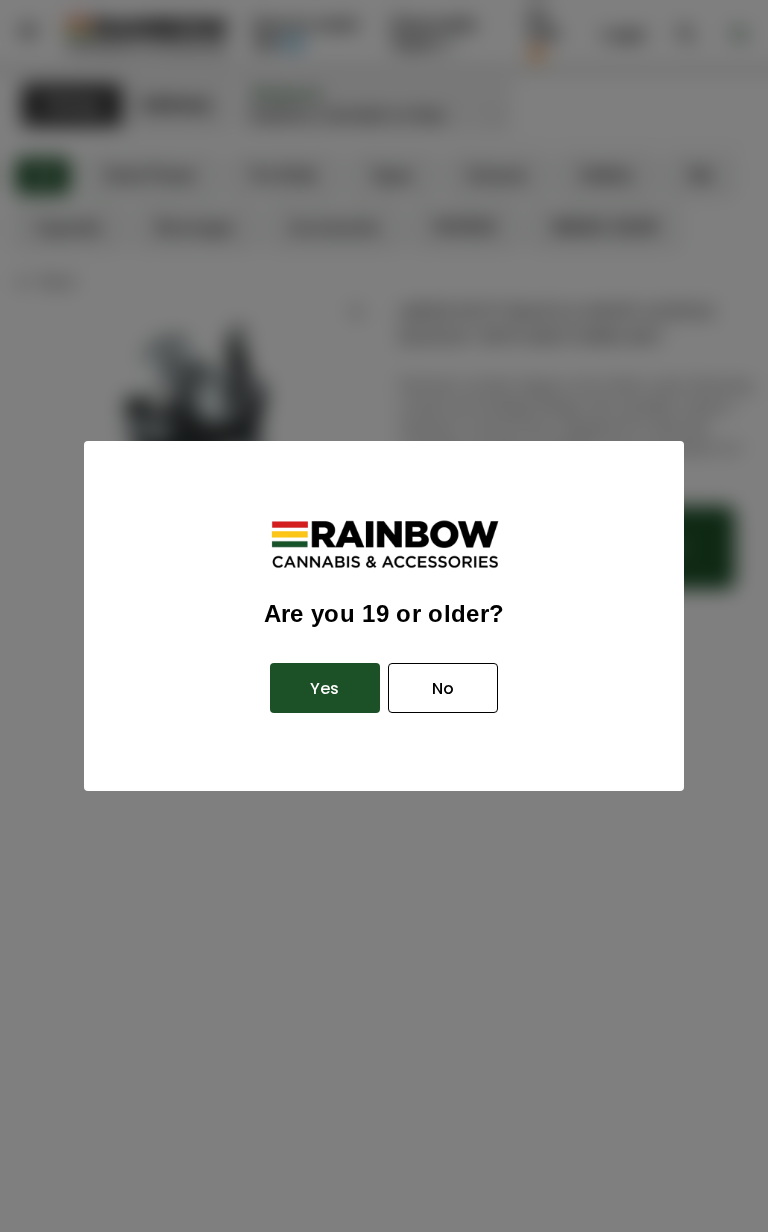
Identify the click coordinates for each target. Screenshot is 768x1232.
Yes (324, 688)
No (443, 688)
